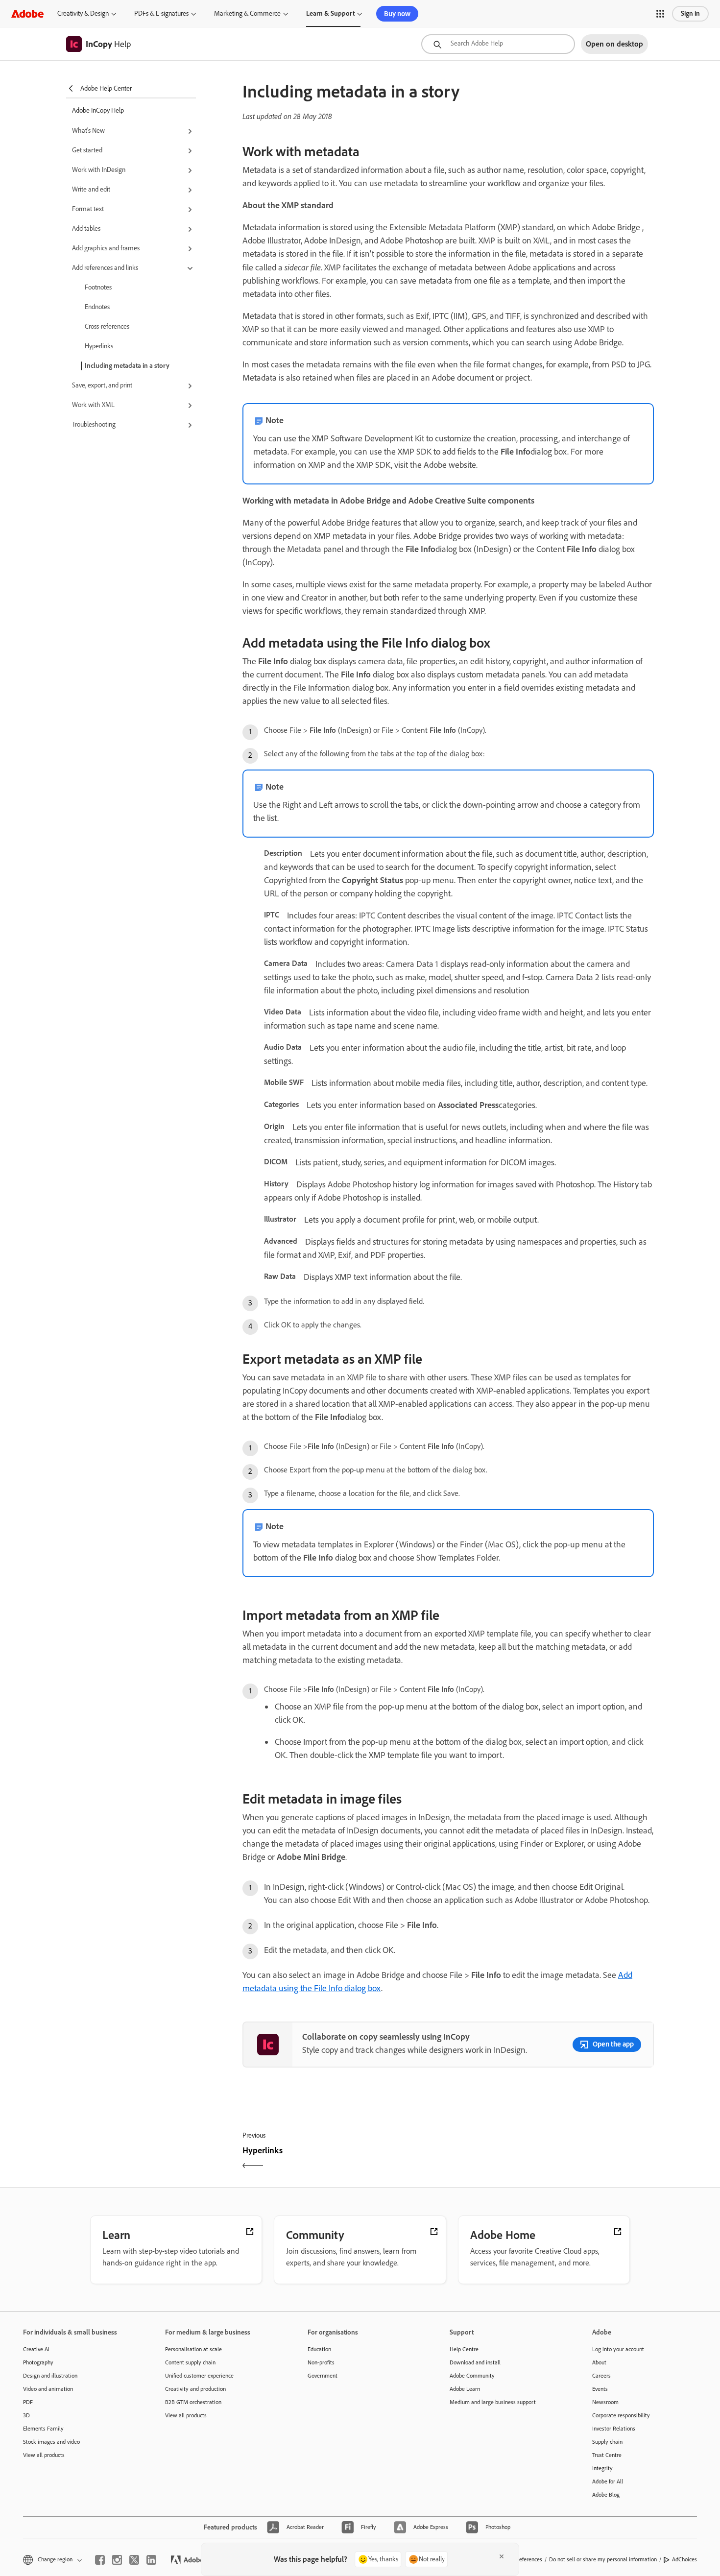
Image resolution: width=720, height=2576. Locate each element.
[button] (660, 14)
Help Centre (464, 2349)
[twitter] (134, 2560)
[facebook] (100, 2560)
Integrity (602, 2468)
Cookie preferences (519, 2559)
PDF (28, 2402)
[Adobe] (27, 13)
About (599, 2362)
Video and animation (48, 2389)
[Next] (552, 2159)
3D (26, 2415)
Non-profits (321, 2362)
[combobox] (498, 44)
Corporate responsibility (621, 2415)
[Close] (502, 2556)
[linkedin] (151, 2560)
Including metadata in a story (127, 366)
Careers (601, 2376)
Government (323, 2376)
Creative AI (36, 2349)
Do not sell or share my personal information (603, 2559)
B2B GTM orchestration (193, 2402)
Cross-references (107, 326)
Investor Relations (614, 2429)
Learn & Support (330, 13)
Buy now (397, 14)
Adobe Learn (465, 2389)
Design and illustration (50, 2376)
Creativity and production (195, 2389)
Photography (38, 2362)
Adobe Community (472, 2376)
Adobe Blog (606, 2495)
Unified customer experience (199, 2376)
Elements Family (43, 2429)
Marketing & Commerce (247, 13)
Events (600, 2389)
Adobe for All (608, 2481)
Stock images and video (51, 2442)
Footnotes (98, 287)
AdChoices (684, 2559)
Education (319, 2349)
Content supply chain (190, 2362)
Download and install (475, 2362)
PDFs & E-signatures (161, 13)
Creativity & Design (83, 13)
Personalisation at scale (193, 2349)
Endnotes (97, 307)
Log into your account (618, 2349)
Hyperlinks (99, 346)
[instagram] (117, 2560)
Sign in (690, 13)
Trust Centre (607, 2455)
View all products (44, 2455)
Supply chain (607, 2442)
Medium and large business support (493, 2402)
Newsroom (605, 2402)
